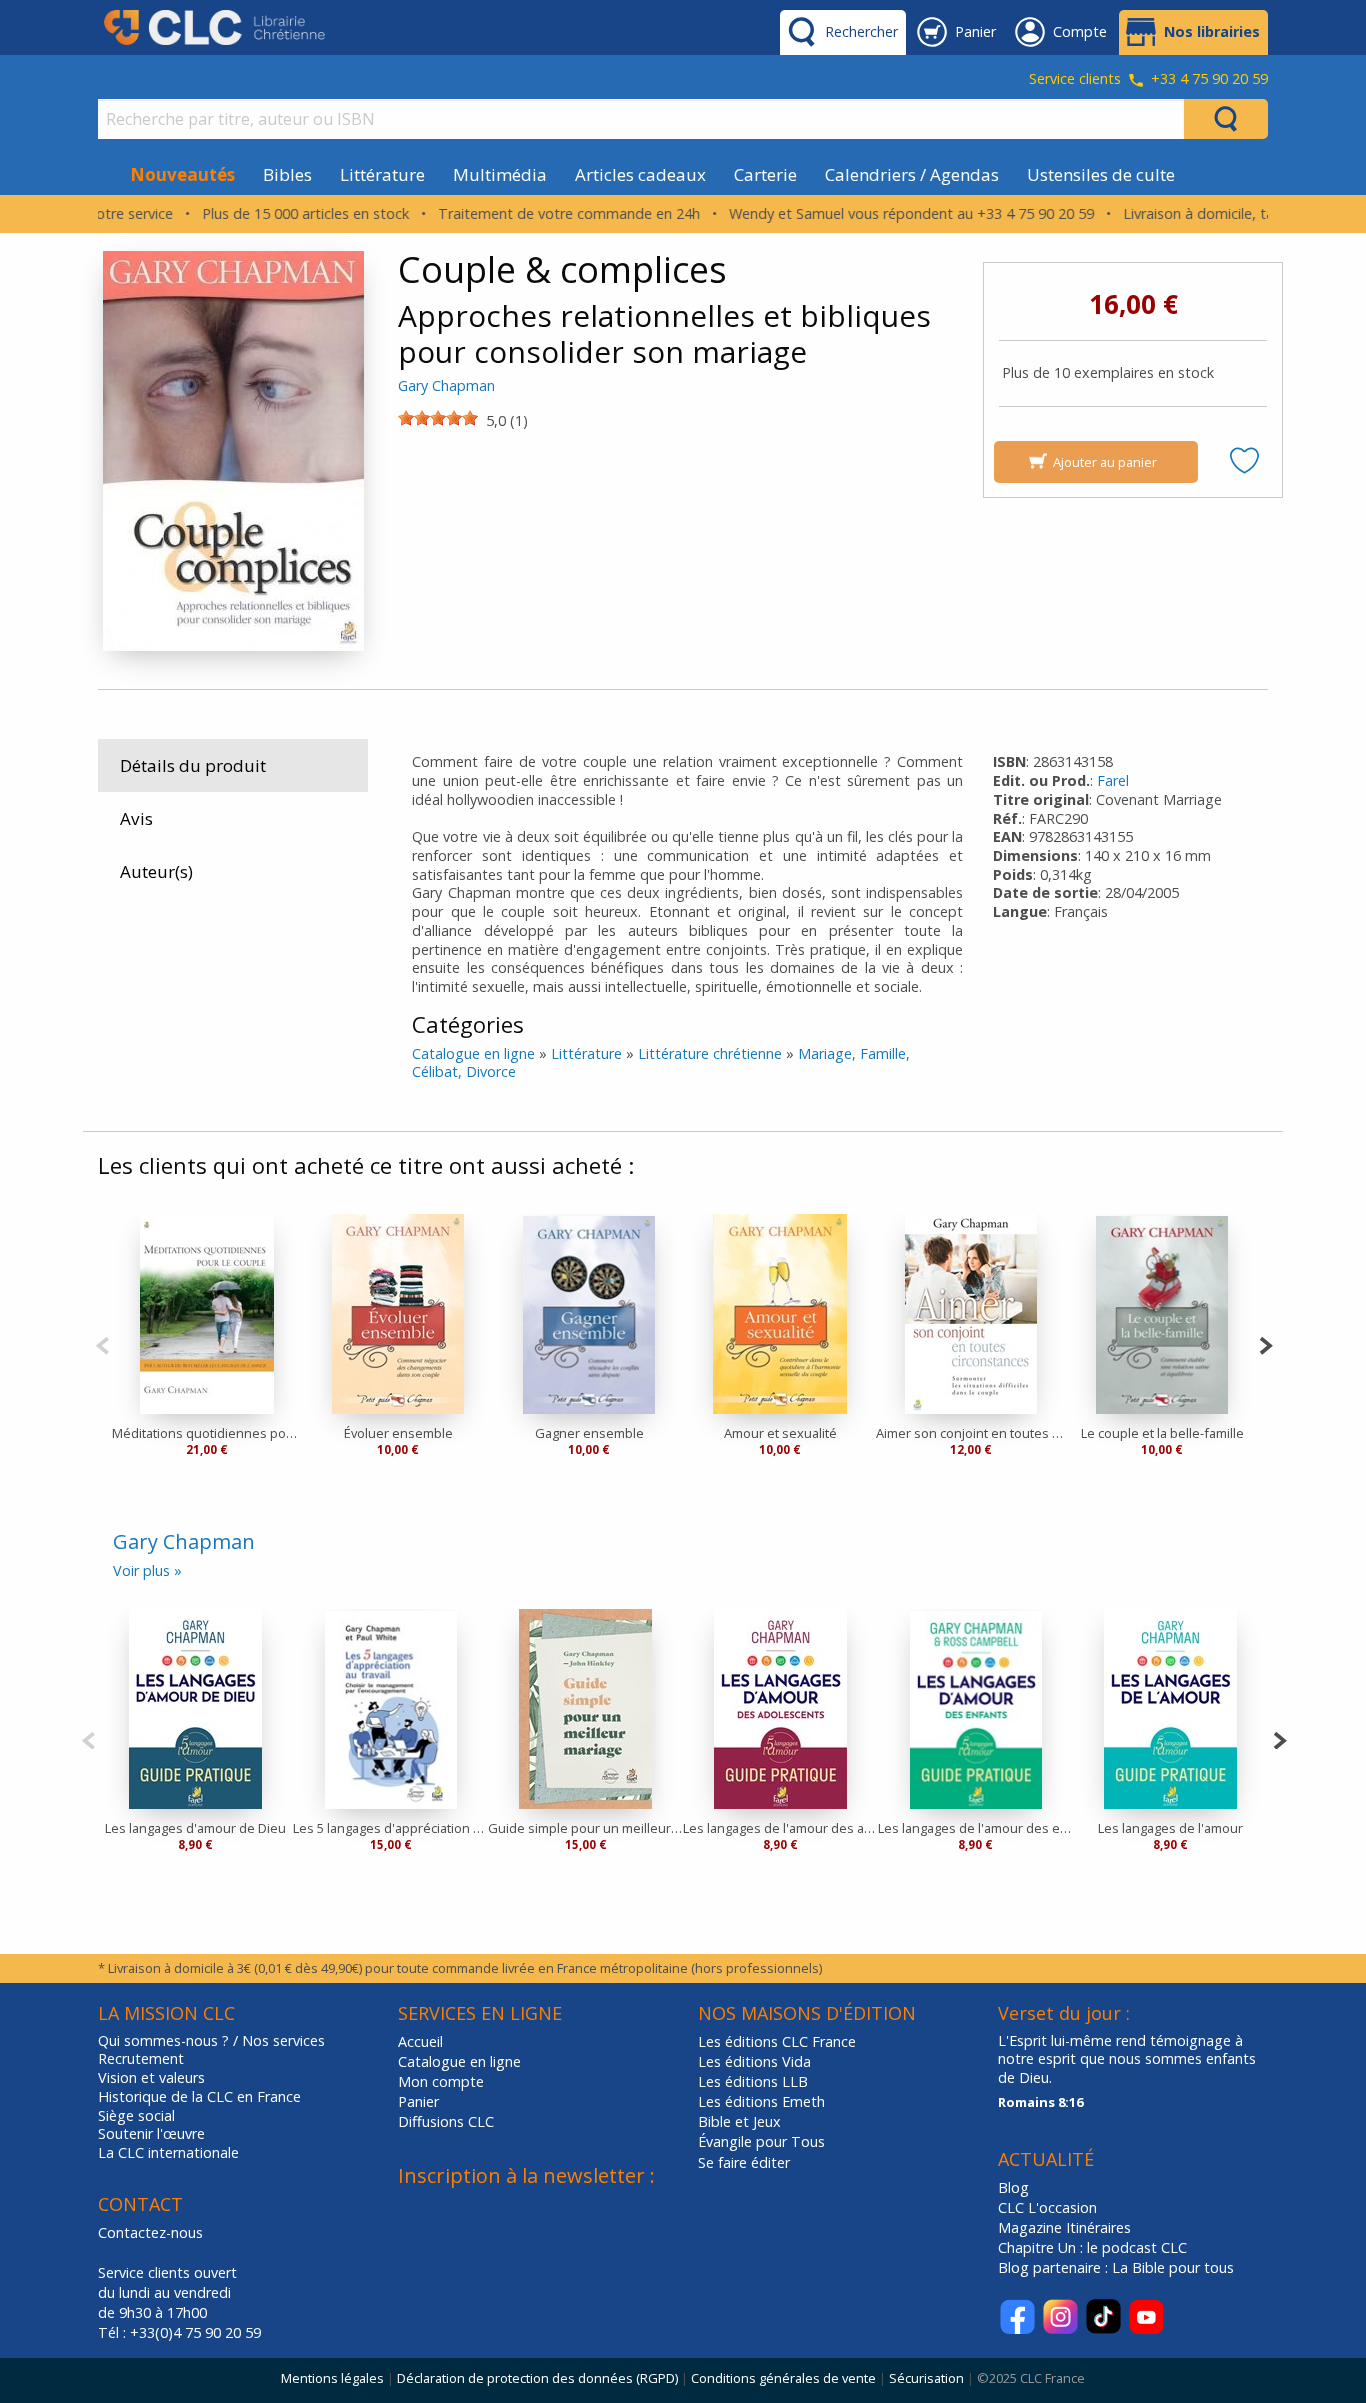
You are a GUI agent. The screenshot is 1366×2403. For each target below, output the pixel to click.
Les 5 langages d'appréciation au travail (390, 1828)
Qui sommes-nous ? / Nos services (211, 2041)
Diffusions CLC (446, 2121)
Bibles (287, 174)
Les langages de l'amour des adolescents (780, 1828)
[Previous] (102, 1343)
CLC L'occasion (1047, 2207)
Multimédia (500, 174)
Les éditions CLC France (777, 2041)
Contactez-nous (150, 2232)
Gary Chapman (446, 385)
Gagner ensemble (589, 1433)
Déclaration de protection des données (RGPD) (537, 2378)
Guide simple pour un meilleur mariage (585, 1828)
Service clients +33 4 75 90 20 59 (1148, 80)
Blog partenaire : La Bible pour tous (1118, 2267)
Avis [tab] (136, 818)
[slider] (438, 418)
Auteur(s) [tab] (156, 871)
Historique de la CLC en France (199, 2097)
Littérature (382, 174)
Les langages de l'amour (1170, 1828)
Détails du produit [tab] (193, 765)
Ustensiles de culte (1101, 174)
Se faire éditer (744, 2162)
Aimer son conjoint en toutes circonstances (971, 1433)
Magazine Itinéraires (1064, 2227)
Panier (418, 2101)
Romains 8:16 (1040, 2102)
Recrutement (141, 2059)
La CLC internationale (168, 2153)
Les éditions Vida (754, 2061)
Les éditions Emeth (761, 2101)
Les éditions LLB (753, 2081)
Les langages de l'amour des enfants (975, 1828)
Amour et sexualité (780, 1433)
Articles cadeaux (640, 174)
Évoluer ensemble (398, 1433)
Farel (1113, 780)
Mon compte (441, 2081)
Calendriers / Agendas (912, 174)
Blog (1013, 2187)
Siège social (136, 2116)
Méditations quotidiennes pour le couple (207, 1433)
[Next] (1265, 1343)
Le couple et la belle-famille (1162, 1433)
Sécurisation (926, 2378)
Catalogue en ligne (473, 1053)
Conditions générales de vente (783, 2378)
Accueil (420, 2041)
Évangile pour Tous (761, 2141)
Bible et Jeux (739, 2121)
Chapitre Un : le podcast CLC (1092, 2247)
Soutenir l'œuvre (151, 2134)
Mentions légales (332, 2378)
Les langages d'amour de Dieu (195, 1828)
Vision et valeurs (151, 2078)
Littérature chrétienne (710, 1053)
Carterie (765, 174)
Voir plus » (147, 1570)
